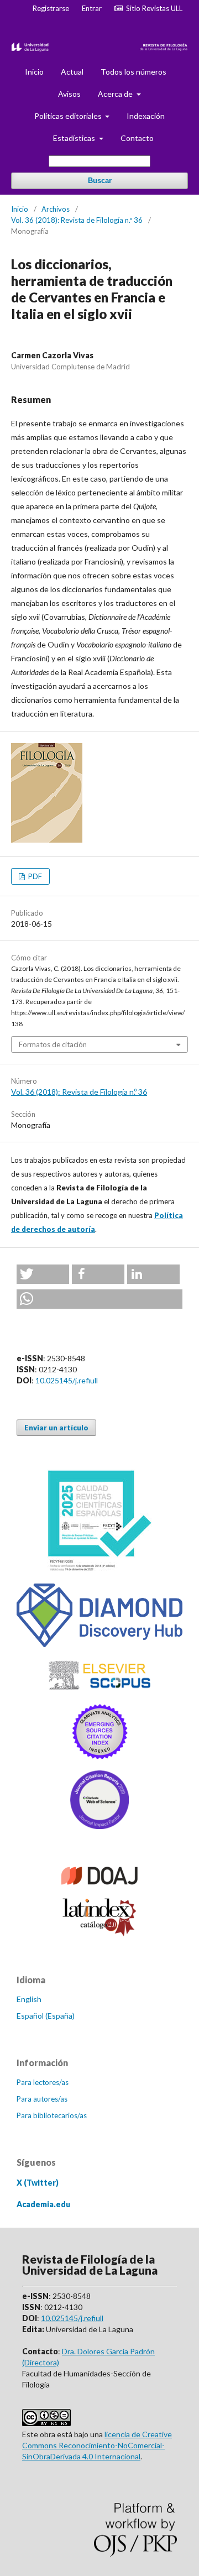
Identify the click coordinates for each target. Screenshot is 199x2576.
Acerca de (116, 94)
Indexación (146, 116)
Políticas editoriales (69, 116)
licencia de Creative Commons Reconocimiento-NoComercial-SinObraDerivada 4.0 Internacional (97, 2445)
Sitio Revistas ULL (153, 8)
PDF (34, 876)
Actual (72, 72)
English (29, 1999)
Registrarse (51, 8)
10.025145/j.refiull (67, 1380)
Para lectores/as (43, 2082)
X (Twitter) (38, 2183)
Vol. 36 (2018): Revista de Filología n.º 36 (77, 220)
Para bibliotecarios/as (52, 2115)
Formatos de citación (53, 1044)
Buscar (100, 181)
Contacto (137, 138)
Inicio (34, 72)
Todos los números (133, 72)
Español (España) (46, 2016)
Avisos (69, 94)
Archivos (56, 209)
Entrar (92, 8)
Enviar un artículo (56, 1428)
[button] (43, 1274)
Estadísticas (75, 138)
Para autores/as (42, 2099)
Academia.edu (43, 2204)
